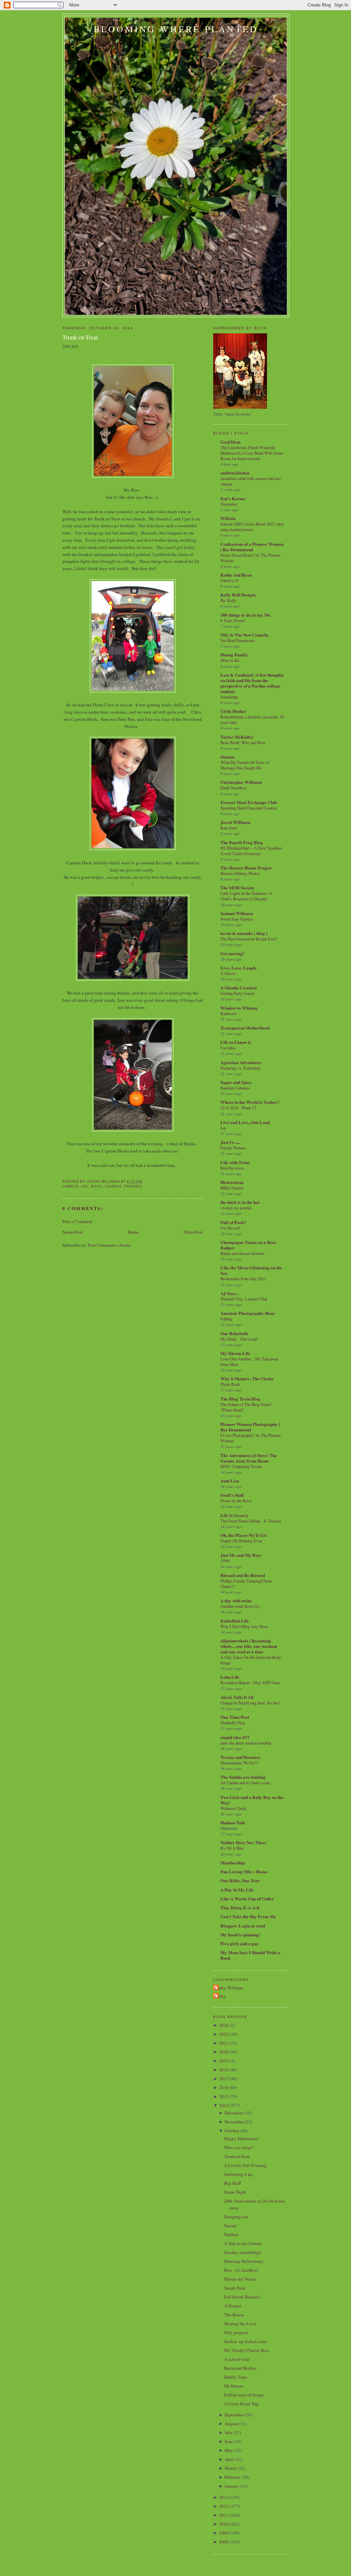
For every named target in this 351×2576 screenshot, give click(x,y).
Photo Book (230, 1384)
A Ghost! (228, 973)
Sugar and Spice (236, 1082)
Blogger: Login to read (243, 1926)
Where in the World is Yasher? (250, 1102)
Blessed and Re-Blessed (243, 1575)
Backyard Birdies (240, 2368)
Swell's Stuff (232, 1495)
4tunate (228, 757)
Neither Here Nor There (244, 1842)
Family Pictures (233, 1148)
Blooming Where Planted (176, 29)
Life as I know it (236, 1042)
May (229, 2450)
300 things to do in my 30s (245, 615)
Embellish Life (235, 1621)
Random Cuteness (235, 1088)
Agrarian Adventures (241, 1062)
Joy (223, 1128)
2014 (224, 2105)
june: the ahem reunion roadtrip (246, 1743)
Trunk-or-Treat (80, 337)
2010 (224, 2524)
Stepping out (236, 2217)
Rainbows (229, 1013)
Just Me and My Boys (241, 1555)
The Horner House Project (246, 868)
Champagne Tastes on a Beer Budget (248, 1245)
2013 (224, 2497)
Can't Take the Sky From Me (248, 1916)
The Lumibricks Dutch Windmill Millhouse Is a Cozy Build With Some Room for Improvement (252, 453)
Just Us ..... (230, 1142)
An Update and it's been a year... (246, 1783)
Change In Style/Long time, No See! (250, 1703)
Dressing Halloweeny (244, 2261)
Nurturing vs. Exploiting (240, 1068)
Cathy (221, 1996)
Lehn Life (230, 1677)
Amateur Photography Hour (248, 1313)
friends (133, 1186)
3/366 (225, 1561)
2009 (224, 2533)
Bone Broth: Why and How (243, 742)
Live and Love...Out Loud (245, 1122)
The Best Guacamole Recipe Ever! (249, 939)
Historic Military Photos (240, 873)
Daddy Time (236, 2377)
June (229, 2441)
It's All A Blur (232, 1848)
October (232, 2131)
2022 (224, 2034)
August (231, 2424)
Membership (233, 1863)
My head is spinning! (240, 1934)
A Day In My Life (237, 1890)
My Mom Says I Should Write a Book (250, 1955)
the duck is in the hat (240, 1202)
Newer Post (73, 1232)
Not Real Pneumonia (237, 640)
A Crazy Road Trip (241, 2404)
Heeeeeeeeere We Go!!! (240, 1763)
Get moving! (232, 953)
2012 (224, 2506)
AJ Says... (229, 1293)
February (233, 2477)
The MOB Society (238, 888)
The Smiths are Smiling (243, 1777)
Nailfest (231, 2234)
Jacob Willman (235, 822)
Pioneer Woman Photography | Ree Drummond (250, 1427)
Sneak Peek (235, 2288)
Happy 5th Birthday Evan (241, 1541)
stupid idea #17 (235, 1737)
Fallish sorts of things (244, 2395)
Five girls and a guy (240, 1943)
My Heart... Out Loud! (239, 1339)
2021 (224, 2043)
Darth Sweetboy (234, 788)
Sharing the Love (240, 2324)
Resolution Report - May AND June (250, 1683)
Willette (228, 518)
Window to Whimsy (239, 1008)
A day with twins (236, 1600)
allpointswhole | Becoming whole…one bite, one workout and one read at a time (249, 1646)
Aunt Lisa (230, 1481)
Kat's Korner (233, 498)
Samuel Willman (237, 913)
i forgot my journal (236, 1208)
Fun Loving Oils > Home (244, 1871)
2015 (224, 2096)
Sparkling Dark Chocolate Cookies (249, 808)
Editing (226, 1319)
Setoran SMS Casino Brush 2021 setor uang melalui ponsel (252, 527)
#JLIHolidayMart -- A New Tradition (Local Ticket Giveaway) (251, 851)
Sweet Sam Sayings (237, 919)
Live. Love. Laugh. (239, 968)
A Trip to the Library (243, 2243)
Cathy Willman (229, 1988)
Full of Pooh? (233, 1222)
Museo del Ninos (240, 2279)
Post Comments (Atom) (109, 1245)
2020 (224, 2052)
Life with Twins (235, 1162)
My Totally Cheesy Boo (246, 2350)
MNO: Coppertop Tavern (241, 1466)
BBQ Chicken (232, 1188)
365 (84, 1186)
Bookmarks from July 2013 (243, 1279)
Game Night (235, 2192)
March (231, 2468)
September (234, 2415)
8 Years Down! (233, 620)
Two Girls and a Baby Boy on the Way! (252, 1800)
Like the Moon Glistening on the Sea (251, 1270)
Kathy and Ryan (236, 575)
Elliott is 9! (229, 580)
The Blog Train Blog (240, 1399)
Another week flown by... (241, 1606)
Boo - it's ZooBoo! (241, 2270)
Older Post (193, 1232)
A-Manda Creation (239, 988)
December (229, 504)
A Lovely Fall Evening (245, 2165)
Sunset (230, 2226)
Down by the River (236, 1501)
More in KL (230, 660)
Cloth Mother (233, 711)
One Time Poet (235, 1717)
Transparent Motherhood (245, 1028)
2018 (224, 2070)
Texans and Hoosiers (240, 1757)
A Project (233, 2306)
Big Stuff (233, 2183)
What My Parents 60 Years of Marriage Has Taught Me (245, 765)
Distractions (232, 1182)
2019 (224, 2061)
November (234, 2122)
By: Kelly (228, 600)
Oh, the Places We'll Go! (244, 1535)
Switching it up (238, 2174)
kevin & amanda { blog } (244, 933)
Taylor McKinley (237, 737)
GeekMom (231, 442)
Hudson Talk (233, 1822)
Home (133, 1232)
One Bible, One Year (240, 1880)
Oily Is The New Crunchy (245, 635)
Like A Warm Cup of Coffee (247, 1899)
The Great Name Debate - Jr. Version (251, 1521)
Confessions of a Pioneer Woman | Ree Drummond (252, 547)
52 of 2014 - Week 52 (238, 1108)
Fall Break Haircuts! (243, 2297)
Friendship (229, 697)
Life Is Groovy (234, 1515)
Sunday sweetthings (243, 2252)
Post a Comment (77, 1221)
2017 (224, 2079)
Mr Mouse (234, 2386)
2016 (224, 2087)
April (229, 2459)
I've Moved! (230, 1228)
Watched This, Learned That (244, 1299)
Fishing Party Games (238, 993)
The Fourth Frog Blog (242, 842)
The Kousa (234, 2315)
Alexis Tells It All (237, 1697)
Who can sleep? (239, 2147)
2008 (224, 2542)
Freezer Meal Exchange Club (249, 802)
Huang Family (234, 655)
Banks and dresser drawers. (243, 1253)
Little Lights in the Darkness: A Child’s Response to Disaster (246, 896)
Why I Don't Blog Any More (244, 1626)
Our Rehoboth (234, 1333)
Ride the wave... (233, 1168)
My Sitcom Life (235, 1353)
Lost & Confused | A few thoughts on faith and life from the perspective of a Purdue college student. (252, 683)
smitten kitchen (235, 473)
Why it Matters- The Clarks (247, 1378)
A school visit (237, 2359)
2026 (224, 2025)
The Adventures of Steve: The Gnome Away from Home (249, 1458)
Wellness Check (233, 1808)
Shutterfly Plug (233, 1723)
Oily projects (236, 2332)
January (232, 2486)
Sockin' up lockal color (246, 2341)
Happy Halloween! (241, 2139)
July (228, 2432)
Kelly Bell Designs (238, 595)
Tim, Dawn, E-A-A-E (240, 1907)
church (113, 1186)
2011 (224, 2515)
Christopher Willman (241, 782)
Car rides (228, 1048)
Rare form (229, 828)
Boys (96, 1186)
